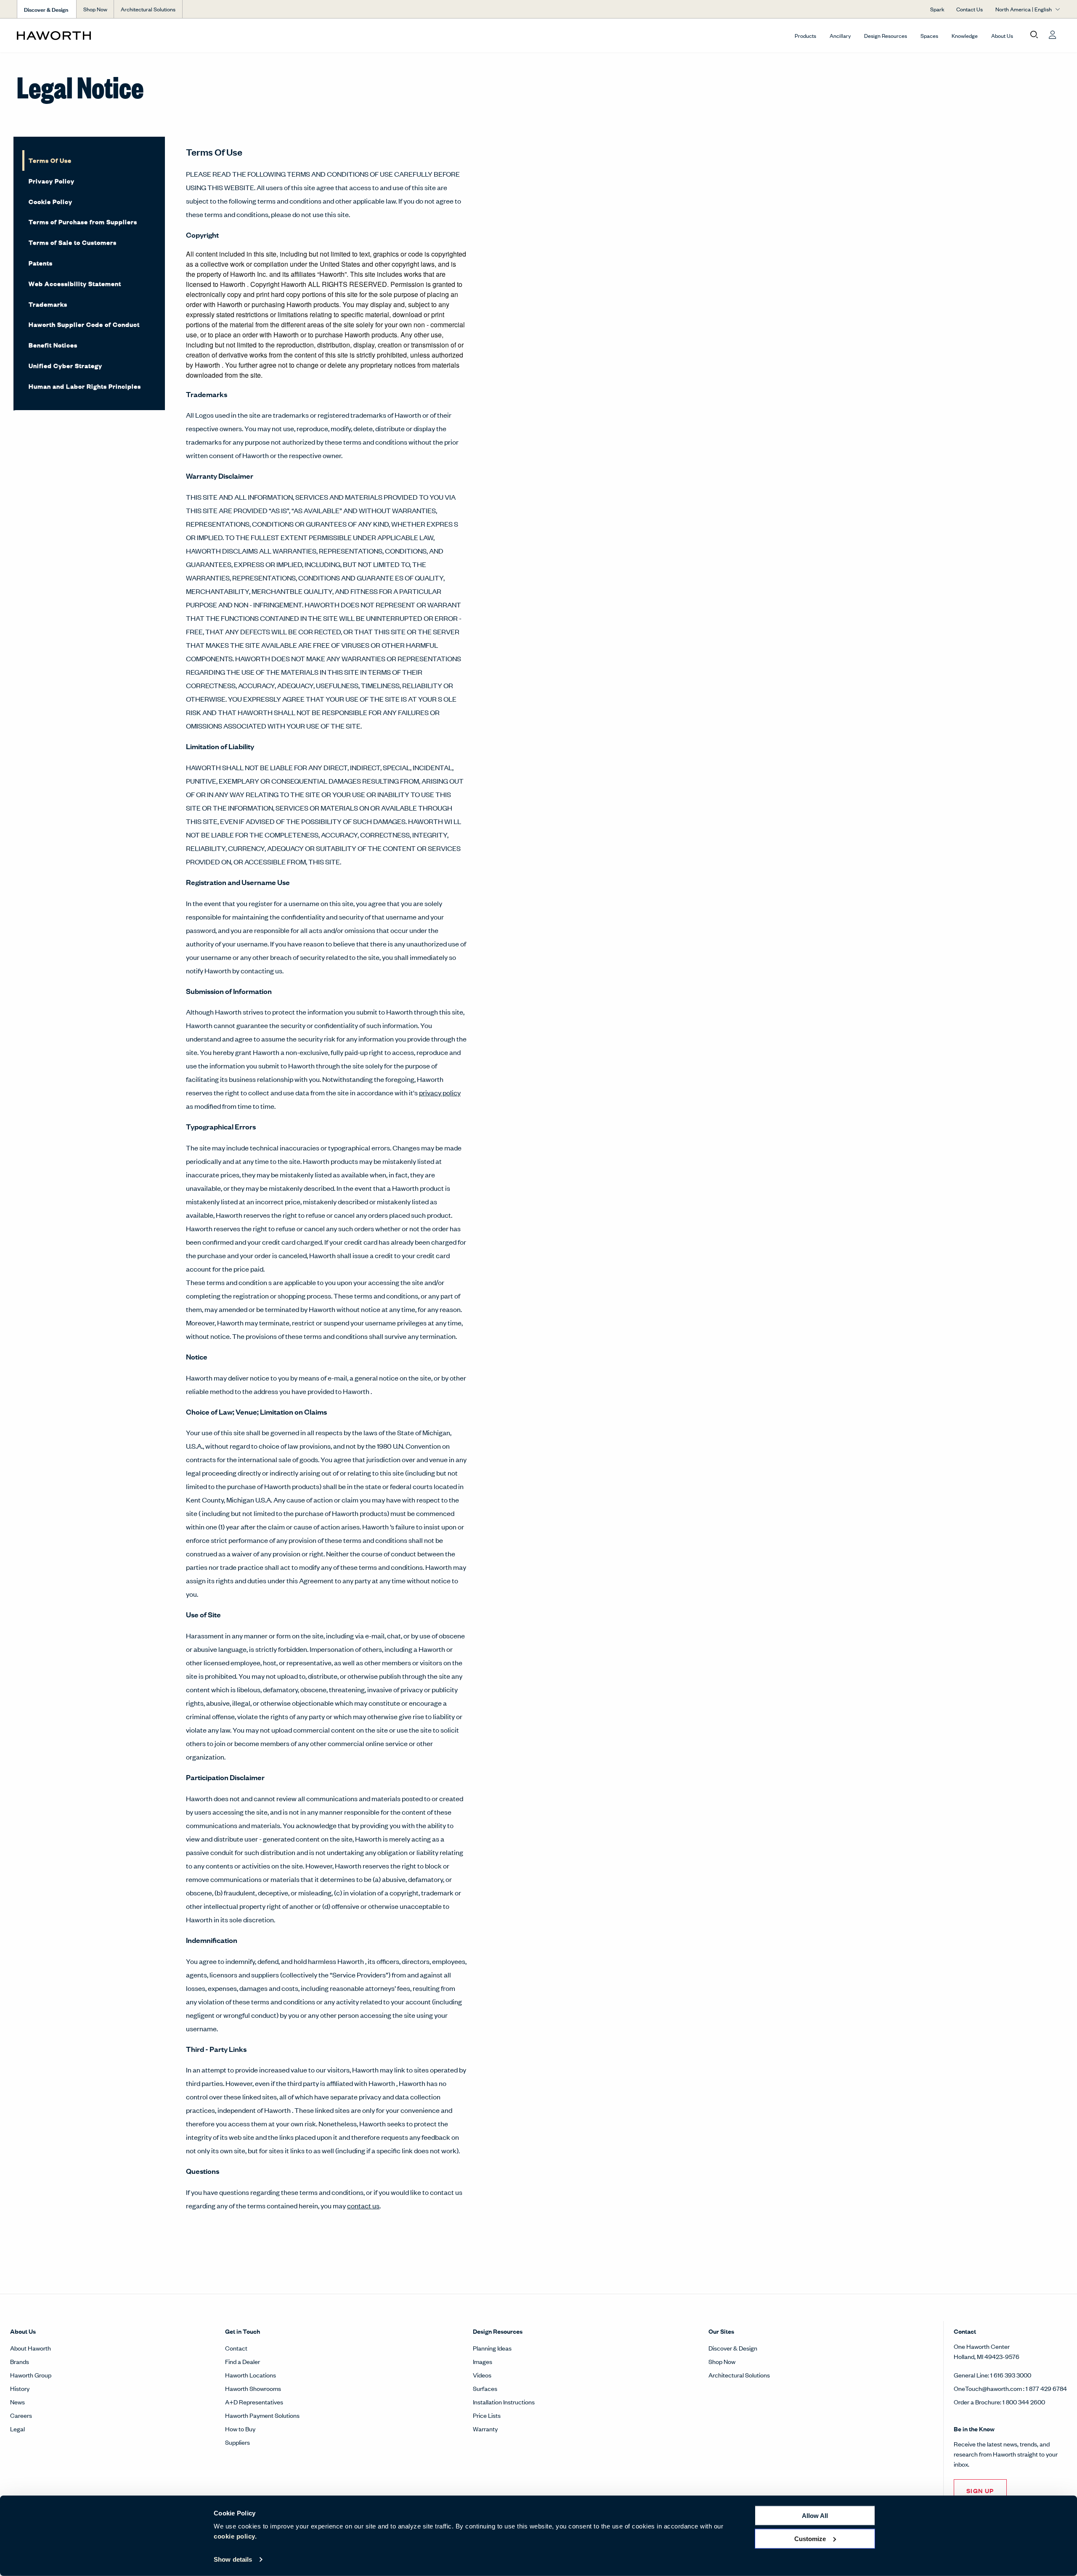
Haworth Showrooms (253, 2388)
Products (805, 36)
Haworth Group (31, 2375)
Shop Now (95, 9)
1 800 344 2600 (1024, 2402)
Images (483, 2361)
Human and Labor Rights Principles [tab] (85, 386)
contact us (363, 2205)
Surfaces (485, 2388)
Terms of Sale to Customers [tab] (73, 242)
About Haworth (31, 2348)
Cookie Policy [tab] (50, 201)
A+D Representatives (254, 2402)
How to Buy (240, 2429)
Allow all (815, 2516)
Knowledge (965, 36)
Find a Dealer (243, 2361)
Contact (236, 2348)
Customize (810, 2538)
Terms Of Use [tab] (50, 160)
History (20, 2388)
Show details (233, 2559)
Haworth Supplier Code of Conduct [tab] (84, 324)
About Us (1002, 36)
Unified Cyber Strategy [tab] (65, 365)
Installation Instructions (504, 2402)
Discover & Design (733, 2348)
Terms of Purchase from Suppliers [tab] (83, 221)
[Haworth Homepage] (121, 35)
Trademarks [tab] (48, 304)
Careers (21, 2415)
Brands (20, 2361)
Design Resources (886, 36)
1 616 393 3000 (1011, 2375)
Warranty (485, 2429)
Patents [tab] (41, 263)
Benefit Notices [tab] (53, 345)
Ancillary (840, 36)
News (17, 2402)
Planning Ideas (492, 2348)
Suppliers (237, 2442)
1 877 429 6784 (1046, 2388)
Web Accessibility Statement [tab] (75, 283)
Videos (482, 2375)
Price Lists (487, 2415)
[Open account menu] (1053, 35)
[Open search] (1034, 35)
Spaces (929, 36)
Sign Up (980, 2490)
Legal (17, 2429)
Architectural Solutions (148, 9)
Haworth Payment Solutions (262, 2415)
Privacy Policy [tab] (52, 181)
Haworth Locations (251, 2375)
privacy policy (440, 1092)
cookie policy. (235, 2536)
